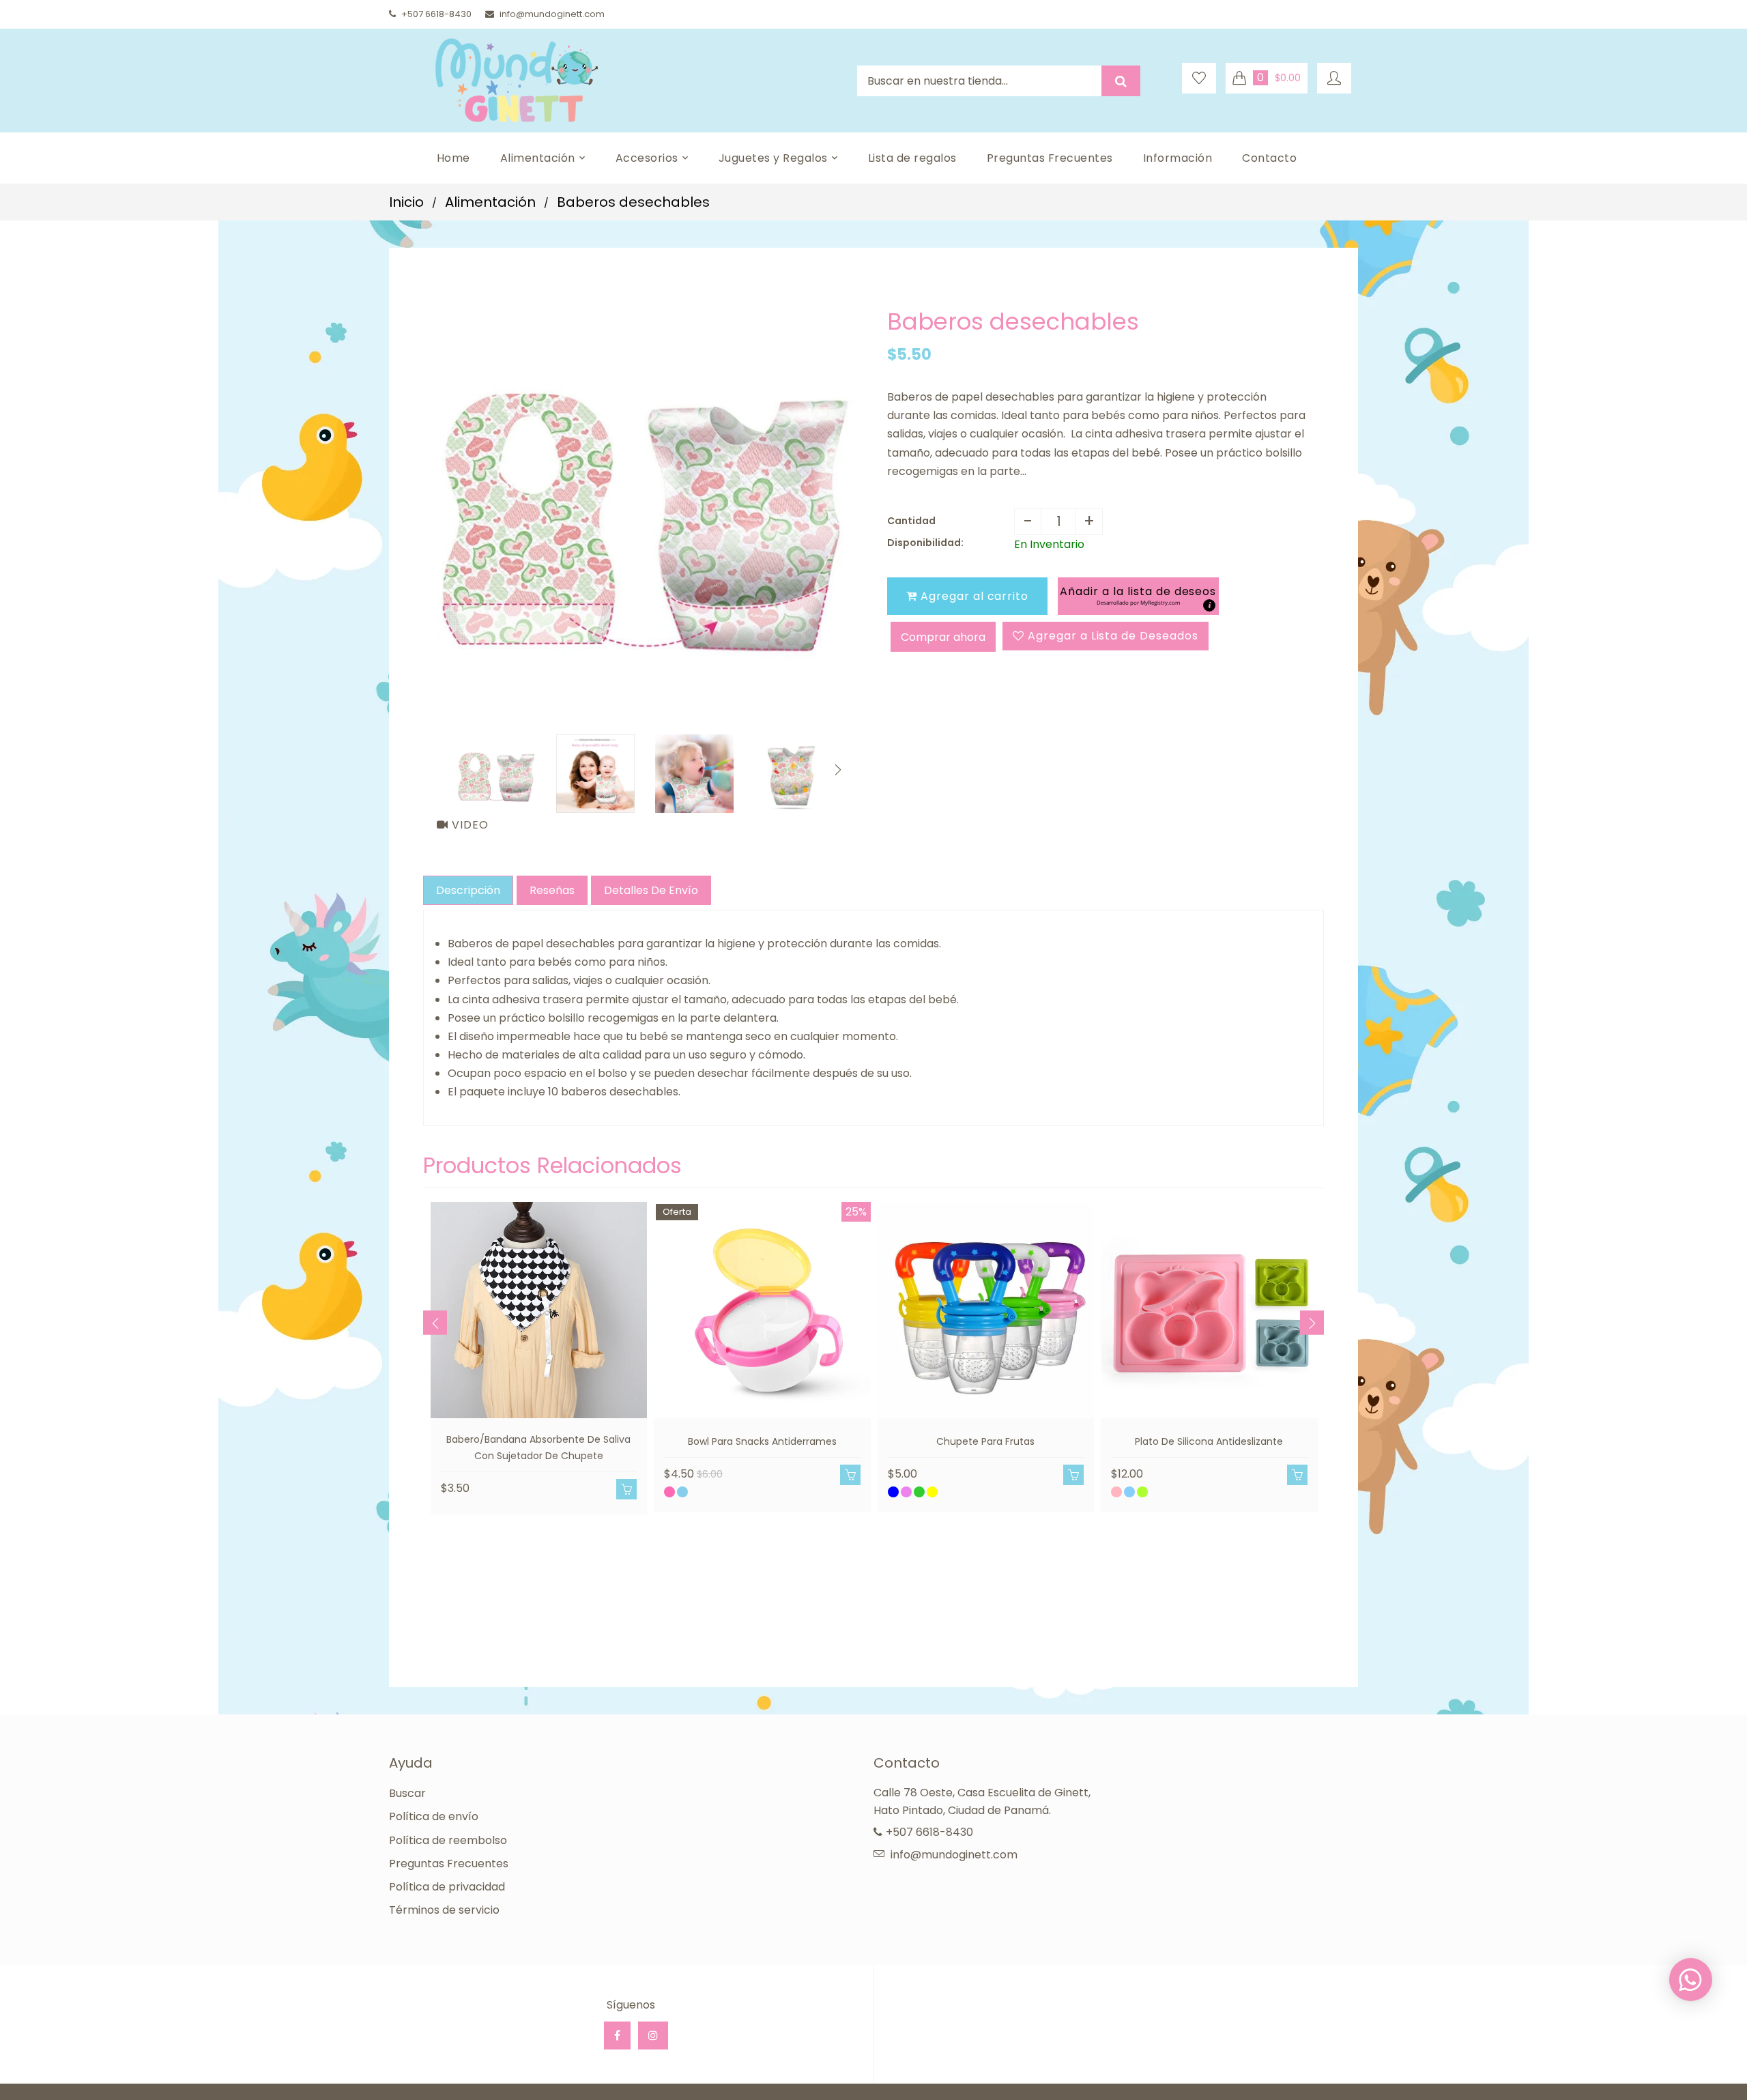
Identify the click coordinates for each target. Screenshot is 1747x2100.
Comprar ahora (943, 637)
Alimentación (490, 202)
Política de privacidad (447, 1887)
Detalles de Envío (651, 890)
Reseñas (552, 890)
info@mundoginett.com (552, 14)
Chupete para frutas (985, 1441)
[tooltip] (1209, 605)
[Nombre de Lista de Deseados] (1199, 78)
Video (468, 825)
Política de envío (434, 1816)
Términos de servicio (444, 1910)
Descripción (468, 890)
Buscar (407, 1793)
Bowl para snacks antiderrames (762, 1441)
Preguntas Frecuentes (449, 1864)
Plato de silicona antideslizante (1209, 1441)
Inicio (406, 202)
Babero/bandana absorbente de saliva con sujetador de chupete (538, 1448)
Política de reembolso (448, 1840)
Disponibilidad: (925, 543)
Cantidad (911, 521)
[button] (1138, 596)
